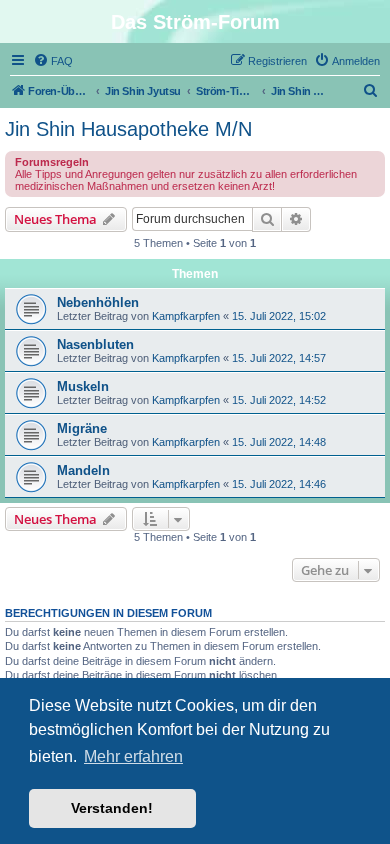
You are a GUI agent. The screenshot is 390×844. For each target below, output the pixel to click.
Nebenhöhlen (98, 302)
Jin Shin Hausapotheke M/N (128, 129)
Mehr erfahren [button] (133, 756)
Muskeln (83, 386)
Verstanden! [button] (112, 808)
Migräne (82, 428)
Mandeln (83, 470)
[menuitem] (53, 61)
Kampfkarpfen (186, 316)
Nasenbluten (95, 344)
